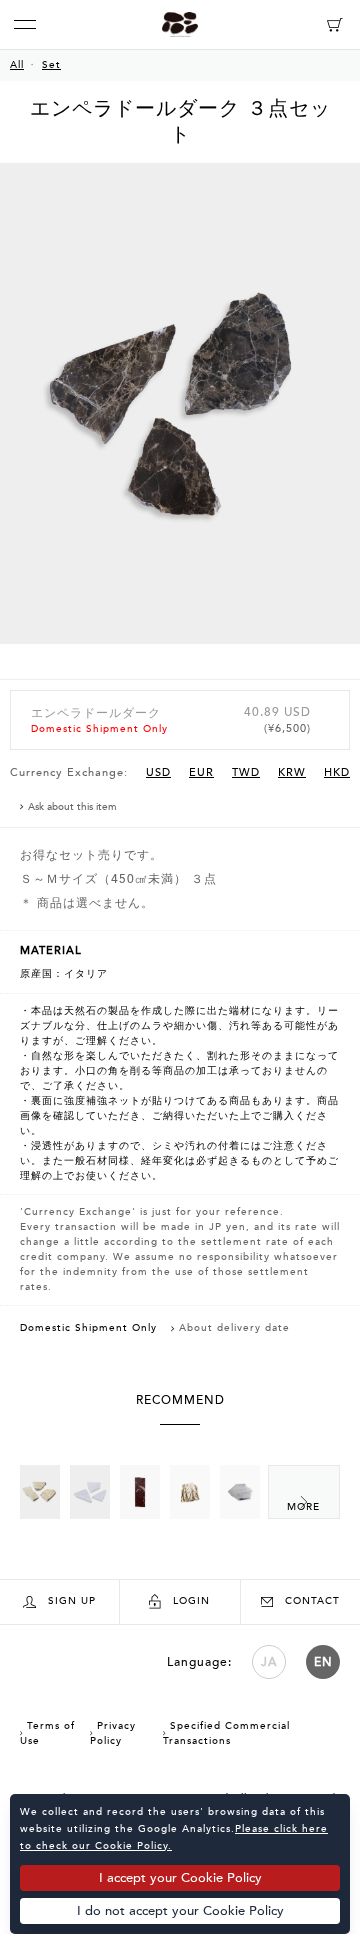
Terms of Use (47, 1733)
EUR (201, 772)
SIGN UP (72, 1601)
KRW (292, 772)
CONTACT (312, 1601)
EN (323, 1662)
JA (269, 1662)
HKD (337, 772)
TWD (246, 772)
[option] (180, 421)
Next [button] (304, 1491)
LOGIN (191, 1601)
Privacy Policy (113, 1733)
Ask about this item (72, 807)
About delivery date (234, 1328)
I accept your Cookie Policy (180, 1878)
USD (158, 772)
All (17, 65)
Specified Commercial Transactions (226, 1733)
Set (51, 65)
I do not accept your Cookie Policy (180, 1911)
